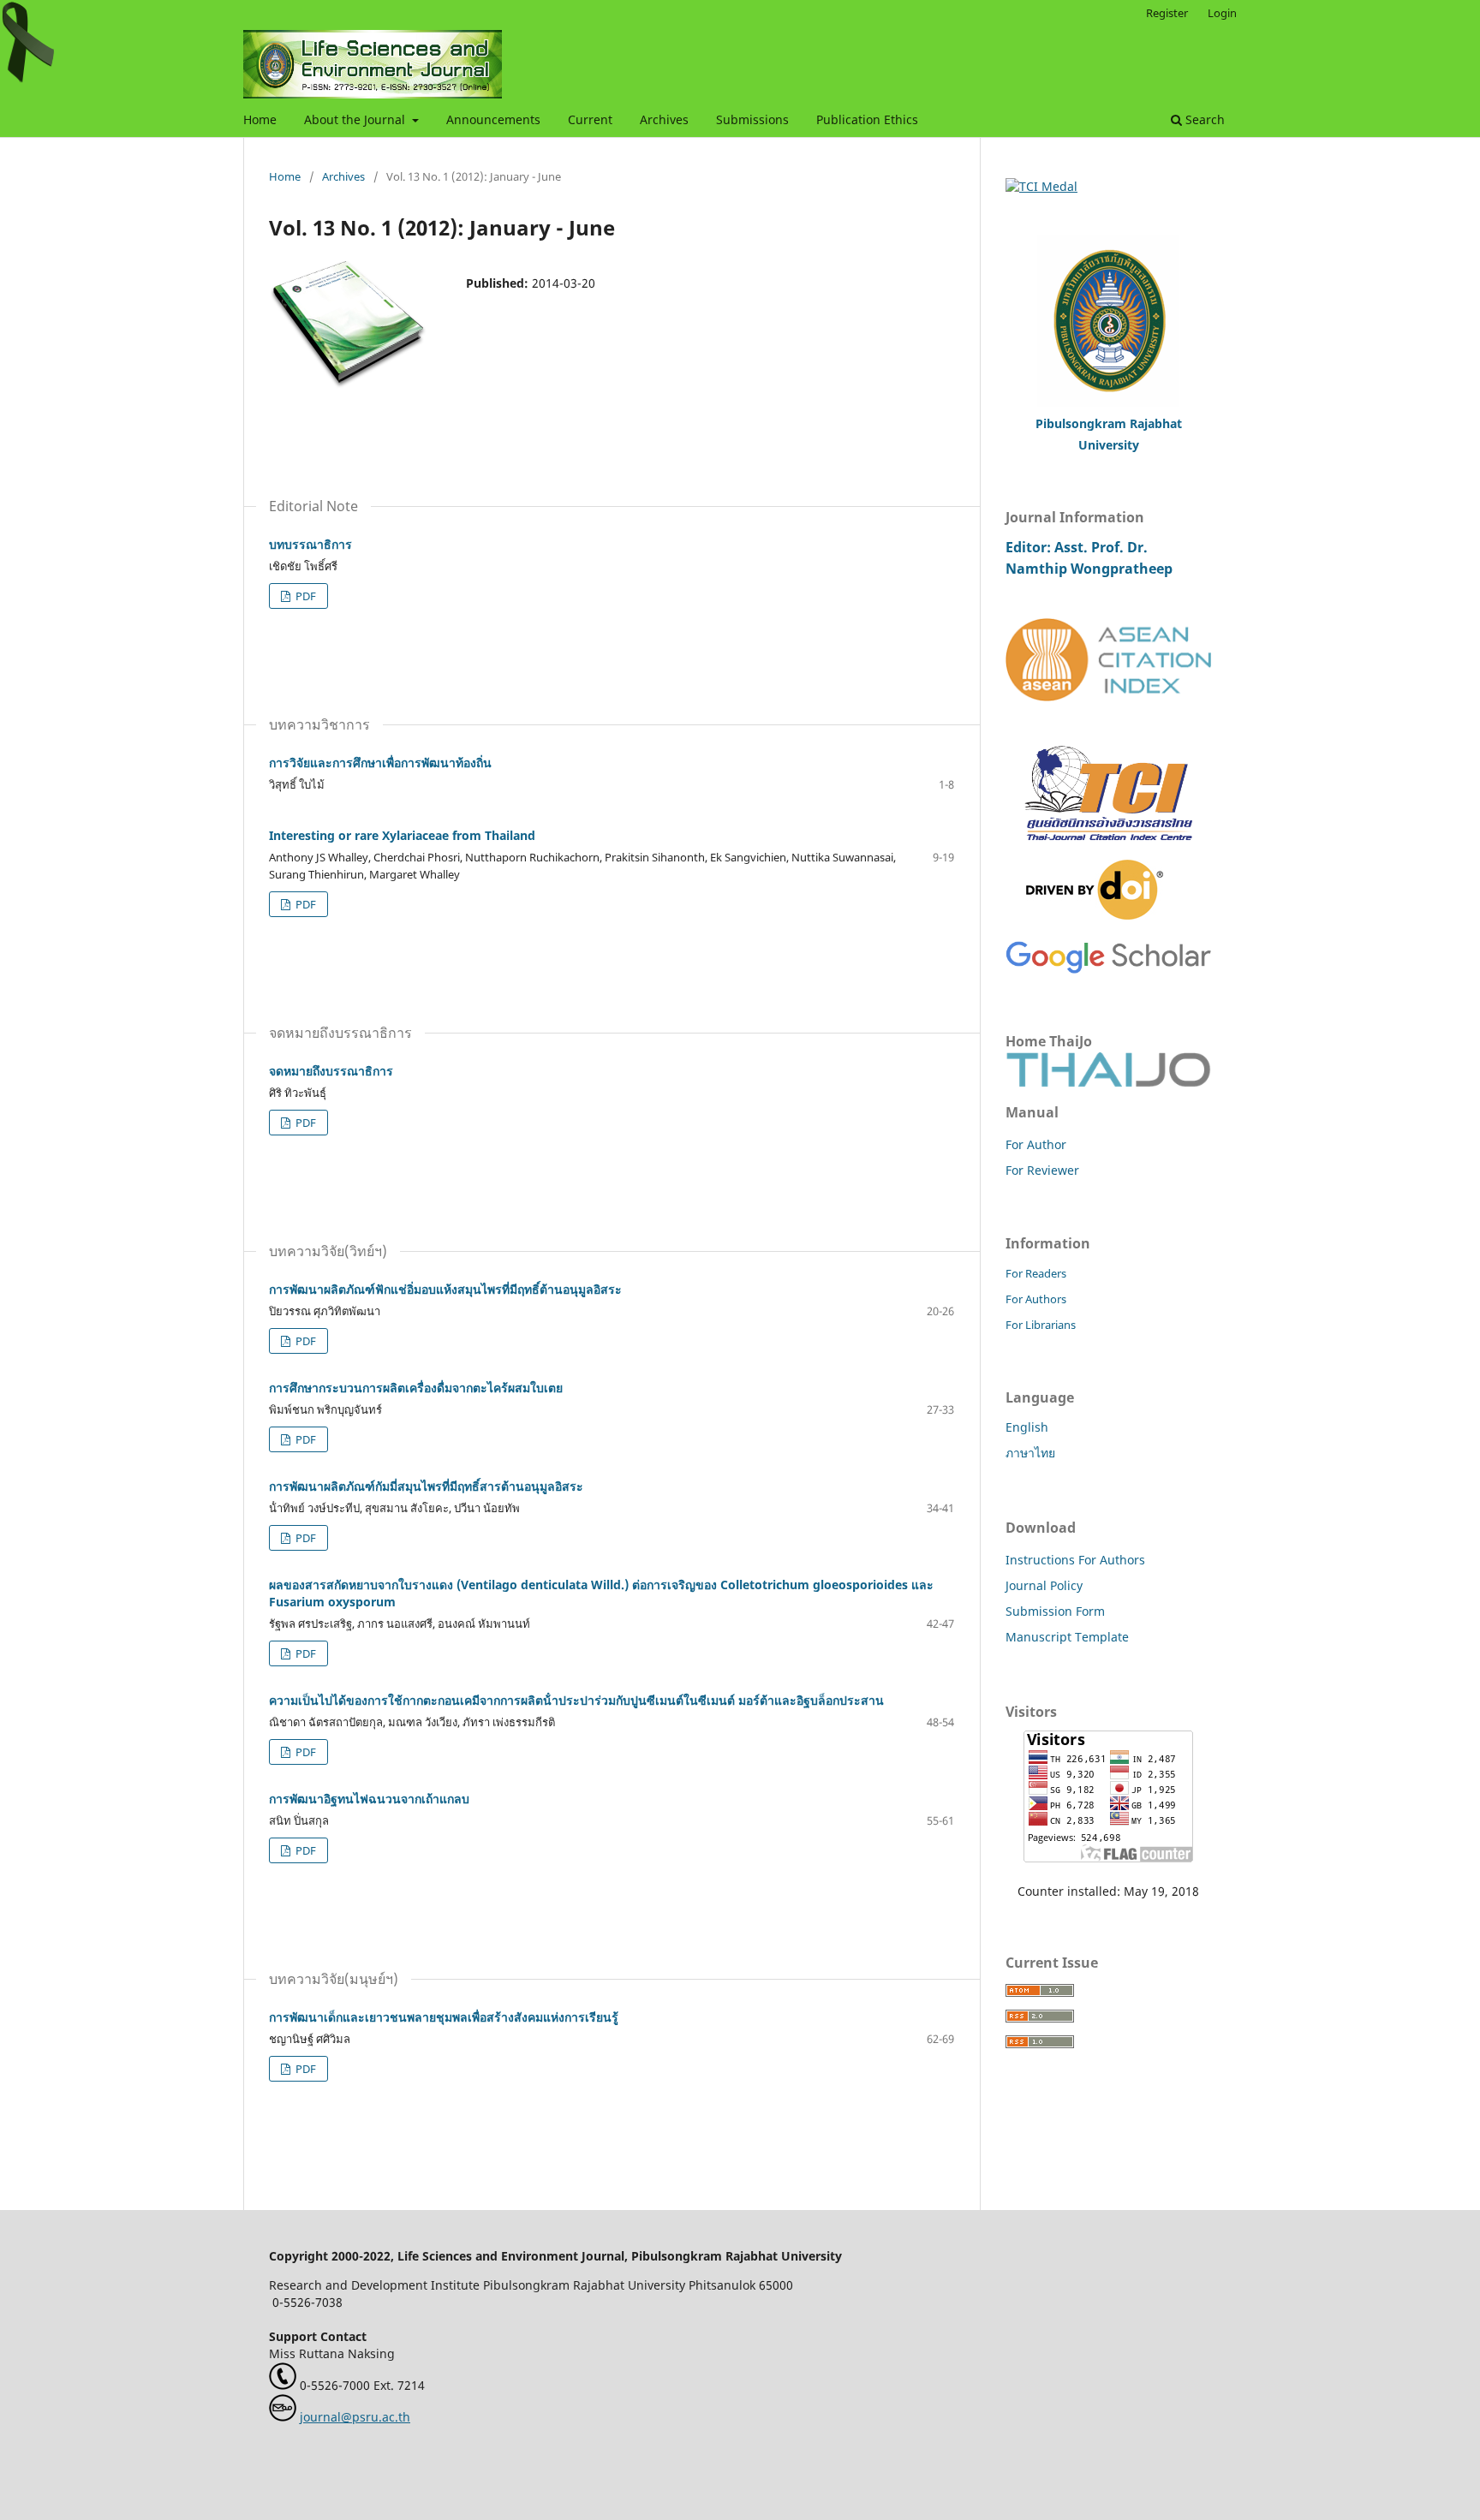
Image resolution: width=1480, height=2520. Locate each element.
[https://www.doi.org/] (1095, 915)
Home (260, 119)
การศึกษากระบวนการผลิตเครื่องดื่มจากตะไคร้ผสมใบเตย (416, 1388)
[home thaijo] (1108, 1082)
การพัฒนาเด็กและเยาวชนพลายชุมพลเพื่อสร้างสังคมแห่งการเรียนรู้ (444, 2017)
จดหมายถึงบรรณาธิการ (331, 1071)
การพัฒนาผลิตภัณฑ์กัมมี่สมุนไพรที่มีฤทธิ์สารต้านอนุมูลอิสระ (426, 1486)
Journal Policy (1044, 1585)
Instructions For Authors (1075, 1560)
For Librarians (1041, 1325)
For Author (1036, 1144)
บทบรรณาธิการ (310, 544)
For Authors (1036, 1299)
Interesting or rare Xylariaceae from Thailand (402, 835)
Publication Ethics (867, 119)
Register (1167, 13)
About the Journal (356, 119)
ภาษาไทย (1030, 1453)
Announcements (493, 119)
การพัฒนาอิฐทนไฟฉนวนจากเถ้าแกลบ (369, 1799)
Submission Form (1055, 1611)
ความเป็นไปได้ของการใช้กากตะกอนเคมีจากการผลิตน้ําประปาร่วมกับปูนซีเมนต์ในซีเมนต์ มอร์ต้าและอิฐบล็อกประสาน (576, 1700)
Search (1203, 119)
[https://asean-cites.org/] (1108, 697)
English (1027, 1427)
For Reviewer (1042, 1170)
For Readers (1036, 1273)
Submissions (752, 119)
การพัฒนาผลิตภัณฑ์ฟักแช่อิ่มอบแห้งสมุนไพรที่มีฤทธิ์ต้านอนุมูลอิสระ (445, 1289)
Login (1222, 13)
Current (590, 119)
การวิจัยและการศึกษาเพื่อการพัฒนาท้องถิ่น (380, 763)
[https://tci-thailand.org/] (1108, 851)
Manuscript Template (1067, 1637)
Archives (664, 119)
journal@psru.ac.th (355, 2417)
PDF (304, 596)
